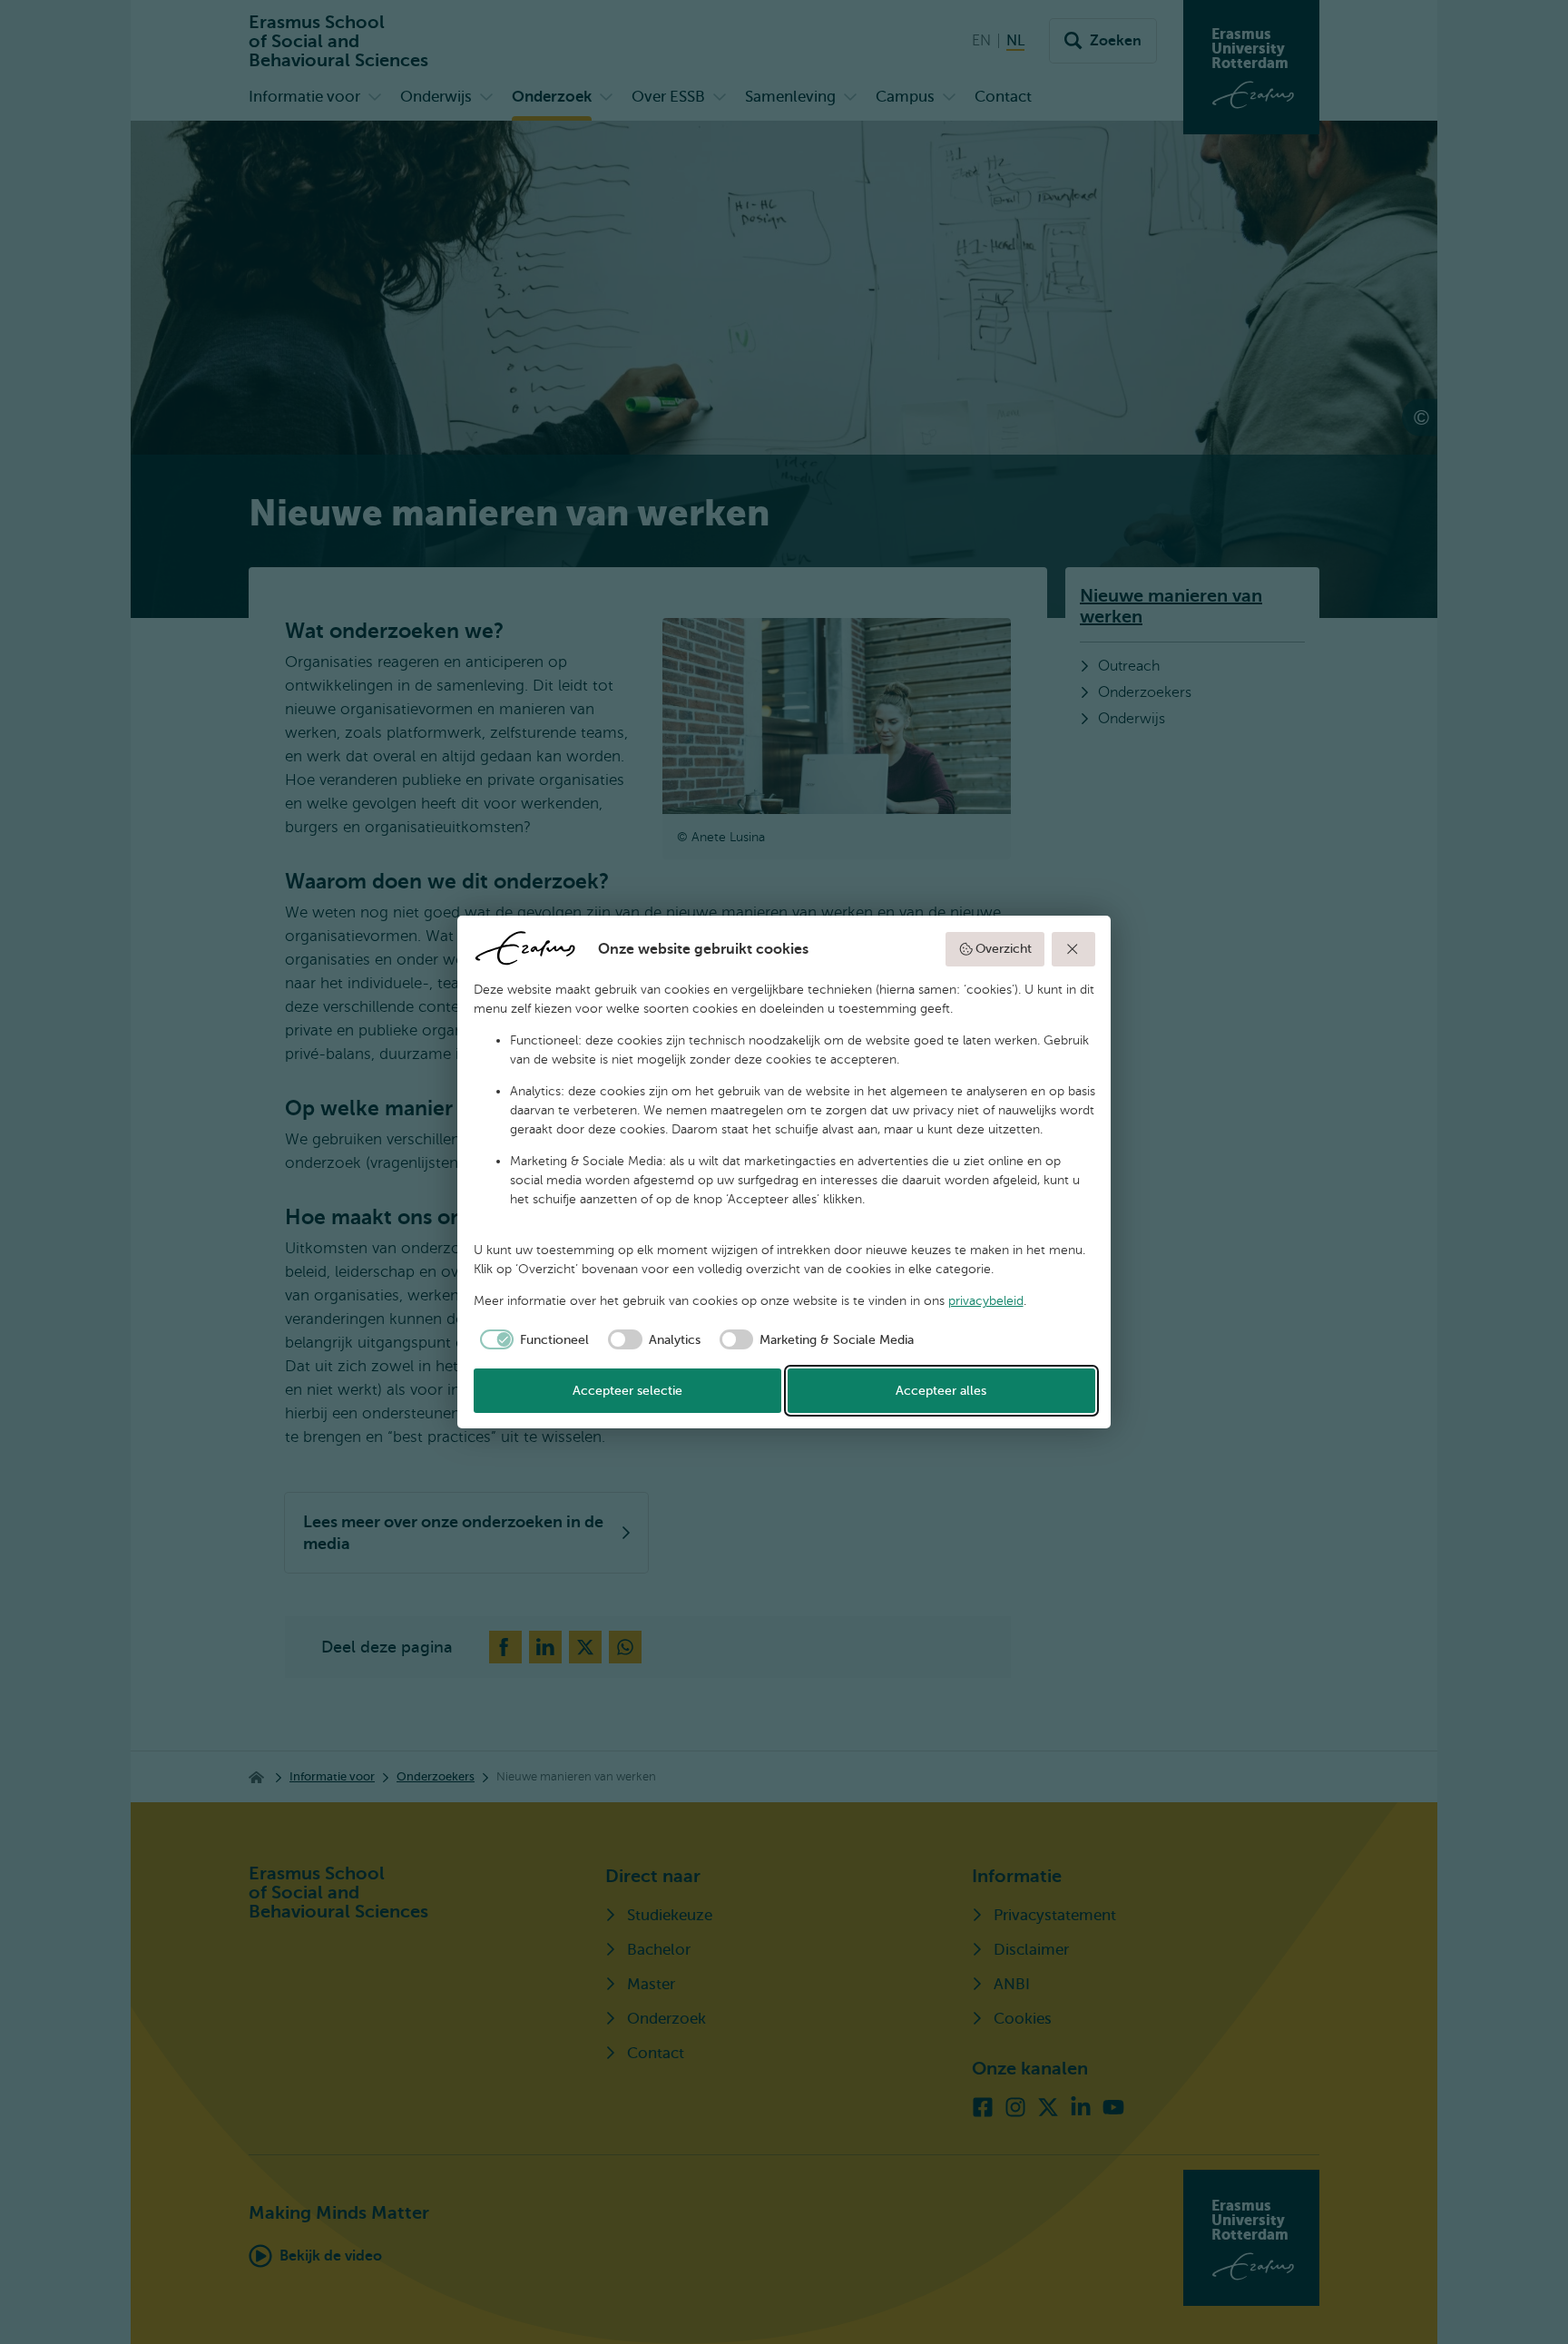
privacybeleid (986, 1301)
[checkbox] (532, 1339)
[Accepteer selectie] (1073, 949)
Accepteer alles (941, 1391)
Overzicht (1004, 949)
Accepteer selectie (627, 1391)
